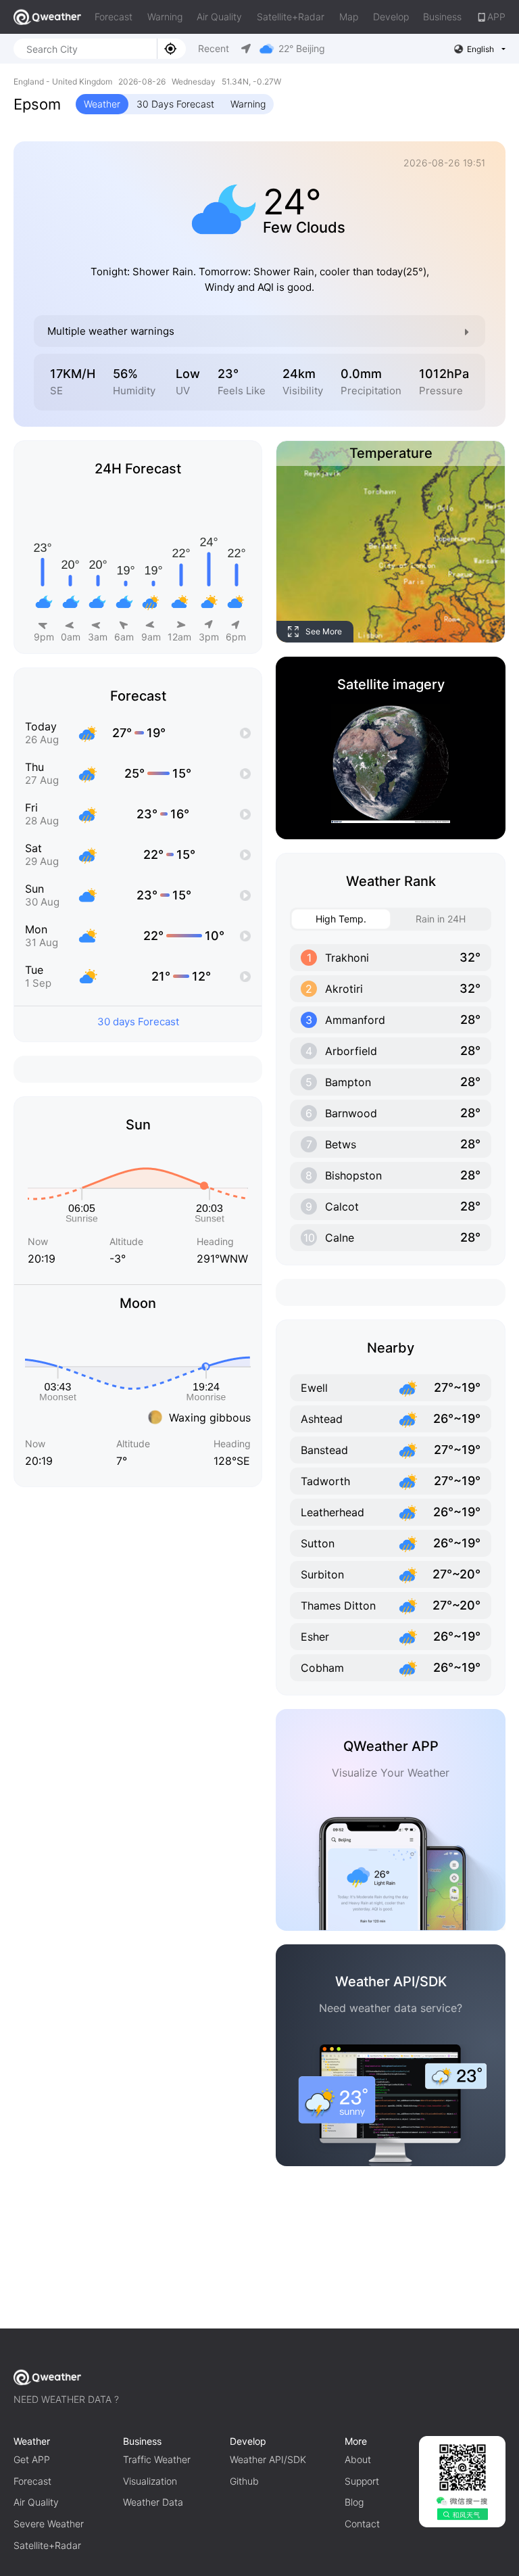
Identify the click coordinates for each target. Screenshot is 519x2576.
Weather (102, 104)
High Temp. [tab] (341, 919)
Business (442, 17)
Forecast (114, 17)
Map (349, 17)
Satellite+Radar (291, 17)
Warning (165, 17)
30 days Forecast (138, 1022)
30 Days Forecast (175, 104)
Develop (391, 17)
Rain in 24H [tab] (441, 919)
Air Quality (219, 17)
